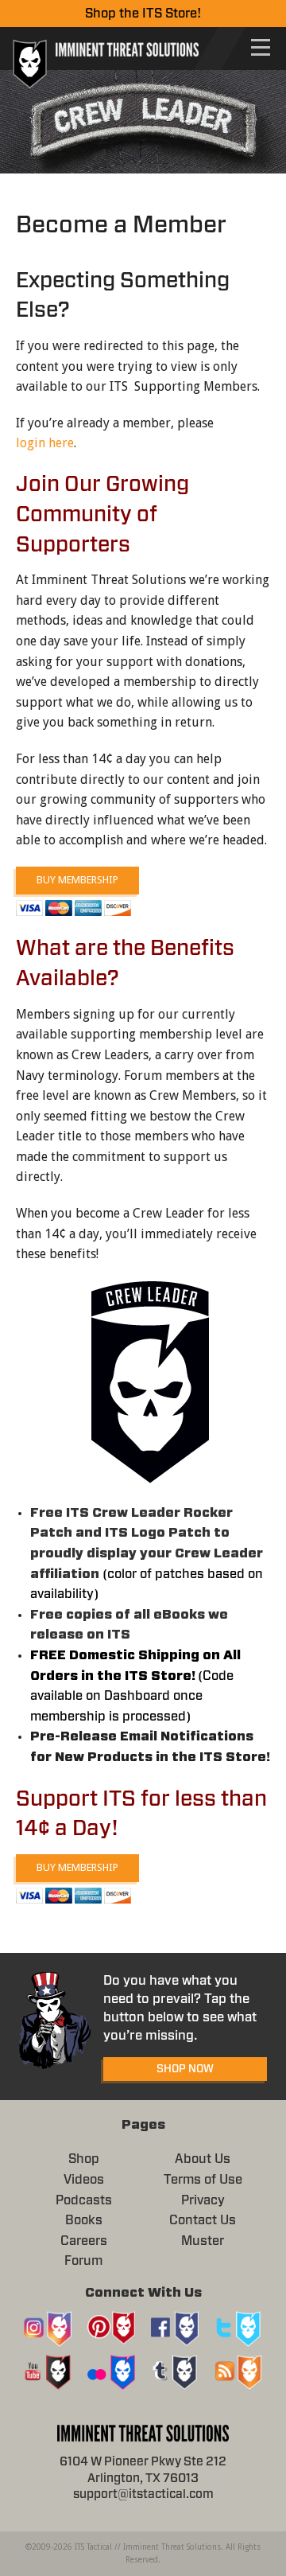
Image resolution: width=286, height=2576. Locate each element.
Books (84, 2220)
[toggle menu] (261, 47)
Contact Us (203, 2220)
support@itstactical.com (143, 2494)
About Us (203, 2159)
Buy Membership (77, 880)
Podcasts (84, 2200)
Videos (84, 2180)
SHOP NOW (185, 2069)
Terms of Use (203, 2180)
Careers (84, 2241)
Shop (84, 2159)
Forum (83, 2261)
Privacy (203, 2200)
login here (45, 443)
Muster (203, 2241)
